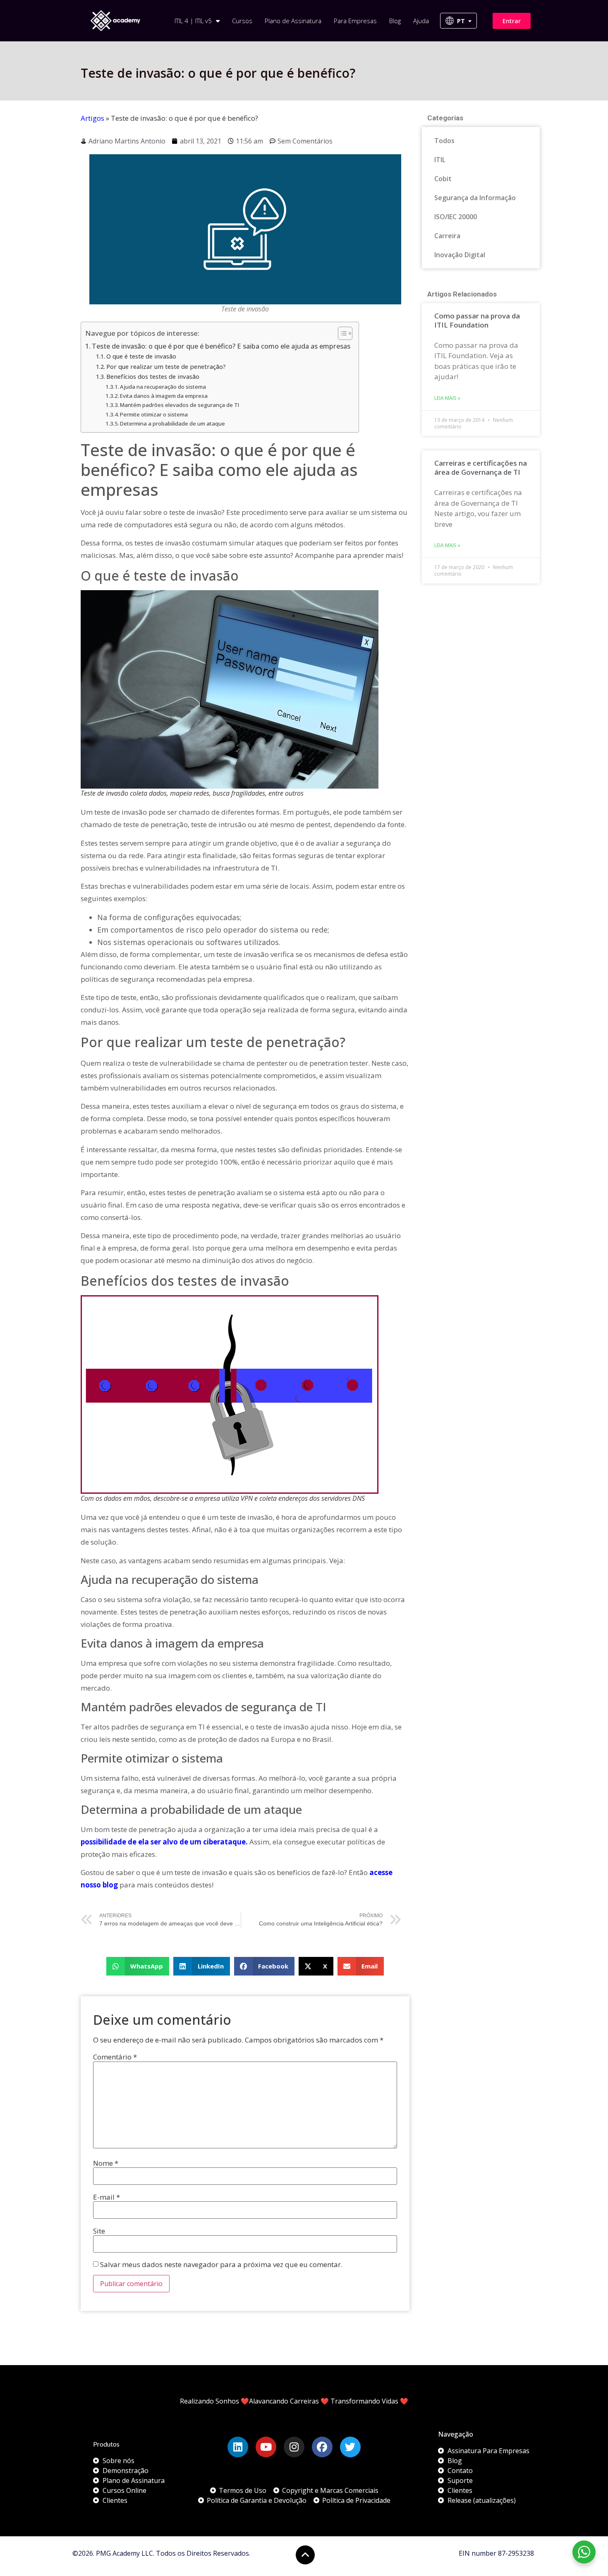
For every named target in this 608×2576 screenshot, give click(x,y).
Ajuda (421, 21)
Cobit (443, 179)
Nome (106, 2163)
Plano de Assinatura (293, 21)
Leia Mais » (447, 398)
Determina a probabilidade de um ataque (172, 423)
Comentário (115, 2057)
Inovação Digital (460, 255)
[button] (138, 1966)
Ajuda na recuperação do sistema (163, 387)
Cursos (242, 21)
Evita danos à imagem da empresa (164, 396)
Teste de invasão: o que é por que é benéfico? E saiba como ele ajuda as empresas (221, 346)
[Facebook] (322, 2447)
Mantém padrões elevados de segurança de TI (180, 405)
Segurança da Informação (475, 198)
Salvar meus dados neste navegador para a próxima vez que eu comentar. (221, 2264)
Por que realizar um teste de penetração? (166, 366)
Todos (444, 141)
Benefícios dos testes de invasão (153, 376)
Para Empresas (355, 21)
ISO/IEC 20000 (456, 217)
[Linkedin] (238, 2447)
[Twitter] (350, 2447)
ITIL (440, 160)
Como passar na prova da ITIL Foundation (477, 320)
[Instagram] (294, 2447)
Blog (395, 21)
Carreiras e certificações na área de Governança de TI (481, 468)
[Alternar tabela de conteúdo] (341, 333)
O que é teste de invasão (141, 356)
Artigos (92, 118)
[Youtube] (266, 2447)
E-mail (107, 2197)
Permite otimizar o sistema (154, 414)
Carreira (447, 236)
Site (99, 2231)
